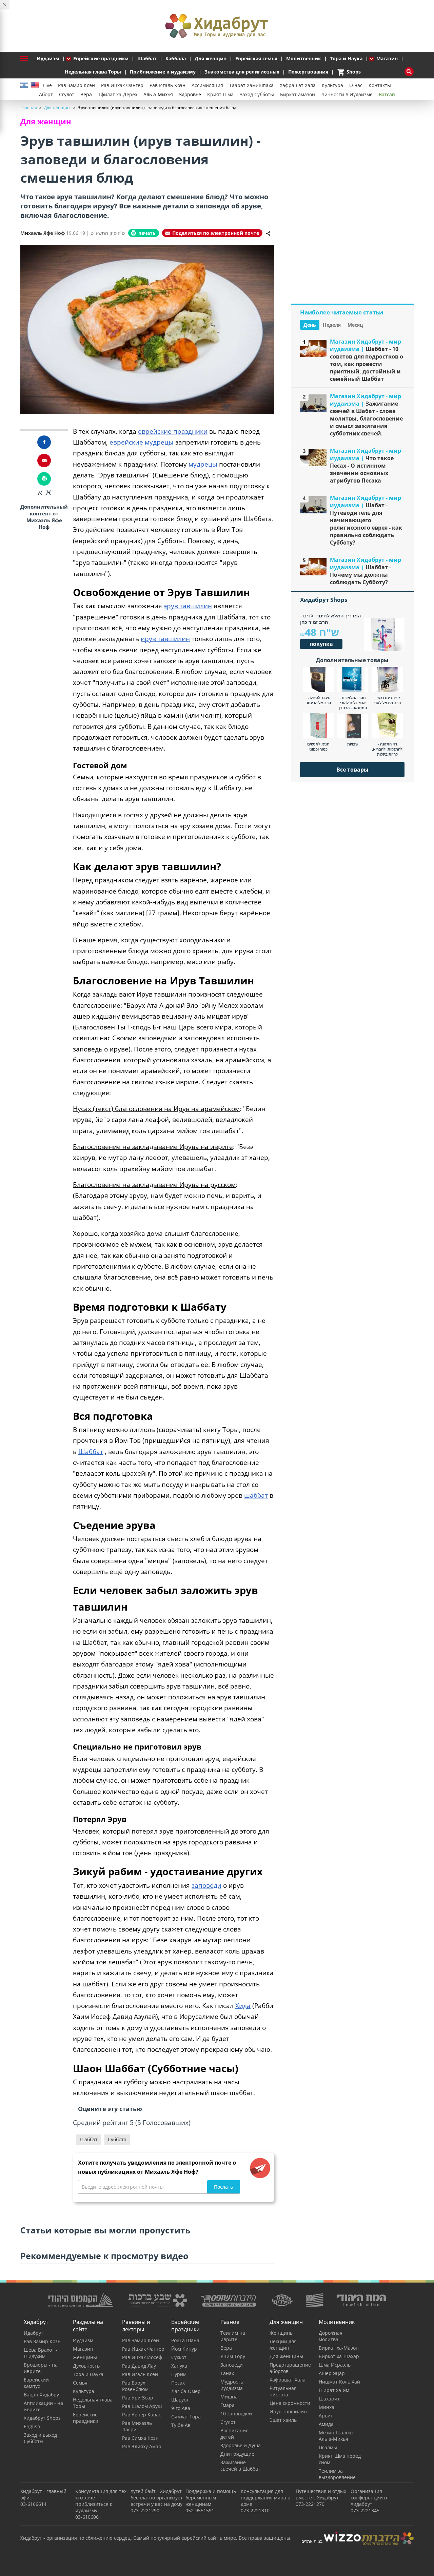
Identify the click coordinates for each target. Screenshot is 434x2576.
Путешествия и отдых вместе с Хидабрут (321, 2494)
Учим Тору (233, 2356)
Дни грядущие (237, 2454)
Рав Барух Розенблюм (135, 2386)
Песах (178, 2383)
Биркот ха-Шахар (339, 2356)
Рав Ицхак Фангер (122, 85)
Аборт (46, 94)
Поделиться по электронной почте (216, 233)
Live (47, 85)
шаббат (256, 1495)
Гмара (228, 2405)
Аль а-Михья (158, 94)
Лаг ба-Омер (186, 2391)
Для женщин (211, 58)
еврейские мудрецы (142, 442)
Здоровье (190, 94)
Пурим (179, 2374)
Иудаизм (48, 58)
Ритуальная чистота (283, 2391)
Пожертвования (308, 72)
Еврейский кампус (36, 2383)
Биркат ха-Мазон (339, 2348)
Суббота (117, 2139)
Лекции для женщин (283, 2345)
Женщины (85, 2357)
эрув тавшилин (188, 606)
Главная (29, 108)
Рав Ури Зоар (138, 2398)
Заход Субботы (257, 94)
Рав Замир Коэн (76, 85)
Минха (327, 2407)
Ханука (179, 2366)
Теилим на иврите (233, 2336)
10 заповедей (236, 2414)
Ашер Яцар (332, 2373)
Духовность (86, 2366)
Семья (80, 2383)
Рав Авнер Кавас (142, 2415)
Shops (349, 72)
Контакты (380, 85)
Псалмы (328, 2447)
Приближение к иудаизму (163, 72)
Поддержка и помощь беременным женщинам (211, 2498)
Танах (227, 2373)
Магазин (387, 58)
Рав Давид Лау (139, 2366)
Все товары (352, 770)
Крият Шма (220, 94)
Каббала (176, 58)
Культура (332, 85)
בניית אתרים (312, 2541)
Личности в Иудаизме (347, 94)
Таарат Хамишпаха (251, 85)
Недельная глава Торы (93, 72)
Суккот (179, 2357)
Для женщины (286, 2356)
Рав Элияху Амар (142, 2446)
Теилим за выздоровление (337, 2474)
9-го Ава (181, 2408)
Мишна (229, 2397)
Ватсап (387, 94)
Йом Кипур (184, 2349)
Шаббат (147, 58)
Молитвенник (304, 58)
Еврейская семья (256, 58)
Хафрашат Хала (298, 85)
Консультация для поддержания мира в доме (265, 2498)
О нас (356, 85)
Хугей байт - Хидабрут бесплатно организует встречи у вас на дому (157, 2498)
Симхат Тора (186, 2417)
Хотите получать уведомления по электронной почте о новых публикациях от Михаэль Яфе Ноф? (157, 2167)
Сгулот (67, 94)
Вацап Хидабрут (43, 2395)
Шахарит (329, 2399)
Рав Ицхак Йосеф (142, 2357)
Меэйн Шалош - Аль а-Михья (337, 2436)
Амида (326, 2424)
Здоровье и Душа (241, 2445)
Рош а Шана (185, 2340)
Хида (243, 2006)
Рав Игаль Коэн (167, 85)
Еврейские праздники (101, 58)
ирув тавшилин (165, 639)
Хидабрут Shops (42, 2418)
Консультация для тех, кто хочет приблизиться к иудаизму (101, 2501)
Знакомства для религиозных (242, 72)
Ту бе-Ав (181, 2425)
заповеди (206, 1885)
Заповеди (232, 2365)
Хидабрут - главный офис (43, 2494)
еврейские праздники (173, 431)
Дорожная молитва (331, 2336)
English (32, 2426)
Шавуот (180, 2400)
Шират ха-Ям (334, 2390)
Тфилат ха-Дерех (118, 94)
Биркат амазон (298, 94)
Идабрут (34, 2333)
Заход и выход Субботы (40, 2438)
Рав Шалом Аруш (142, 2406)
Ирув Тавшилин (288, 2411)
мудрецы (203, 464)
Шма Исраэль (335, 2365)
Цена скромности (290, 2403)
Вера (86, 94)
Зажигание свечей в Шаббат (240, 2466)
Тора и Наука (346, 58)
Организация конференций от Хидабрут (370, 2498)
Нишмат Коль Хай (339, 2382)
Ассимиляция (207, 85)
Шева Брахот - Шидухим (41, 2353)
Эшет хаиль (283, 2420)
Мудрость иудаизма (232, 2385)
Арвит (326, 2416)
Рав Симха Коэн (140, 2438)
